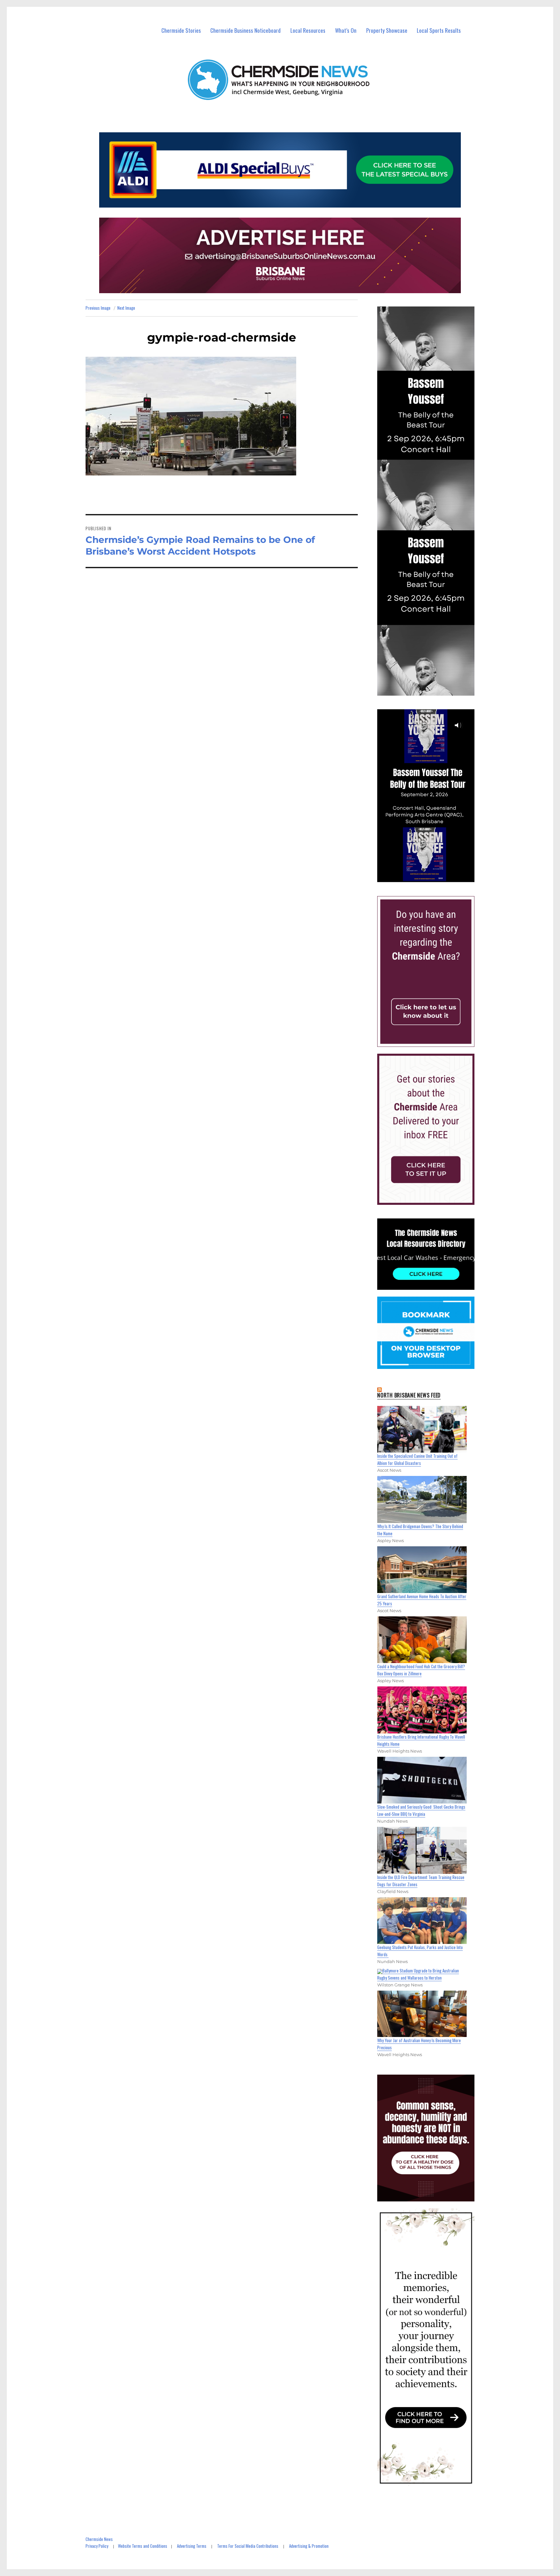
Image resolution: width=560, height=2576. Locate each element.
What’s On (346, 30)
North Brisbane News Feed (409, 1395)
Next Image (126, 308)
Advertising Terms (192, 2546)
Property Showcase (387, 30)
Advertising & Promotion (309, 2546)
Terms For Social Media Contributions (248, 2546)
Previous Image (98, 308)
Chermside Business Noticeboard (245, 30)
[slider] (432, 877)
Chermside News (99, 2539)
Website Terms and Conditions (143, 2546)
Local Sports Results (439, 30)
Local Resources (308, 30)
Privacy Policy (97, 2546)
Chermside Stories (181, 30)
